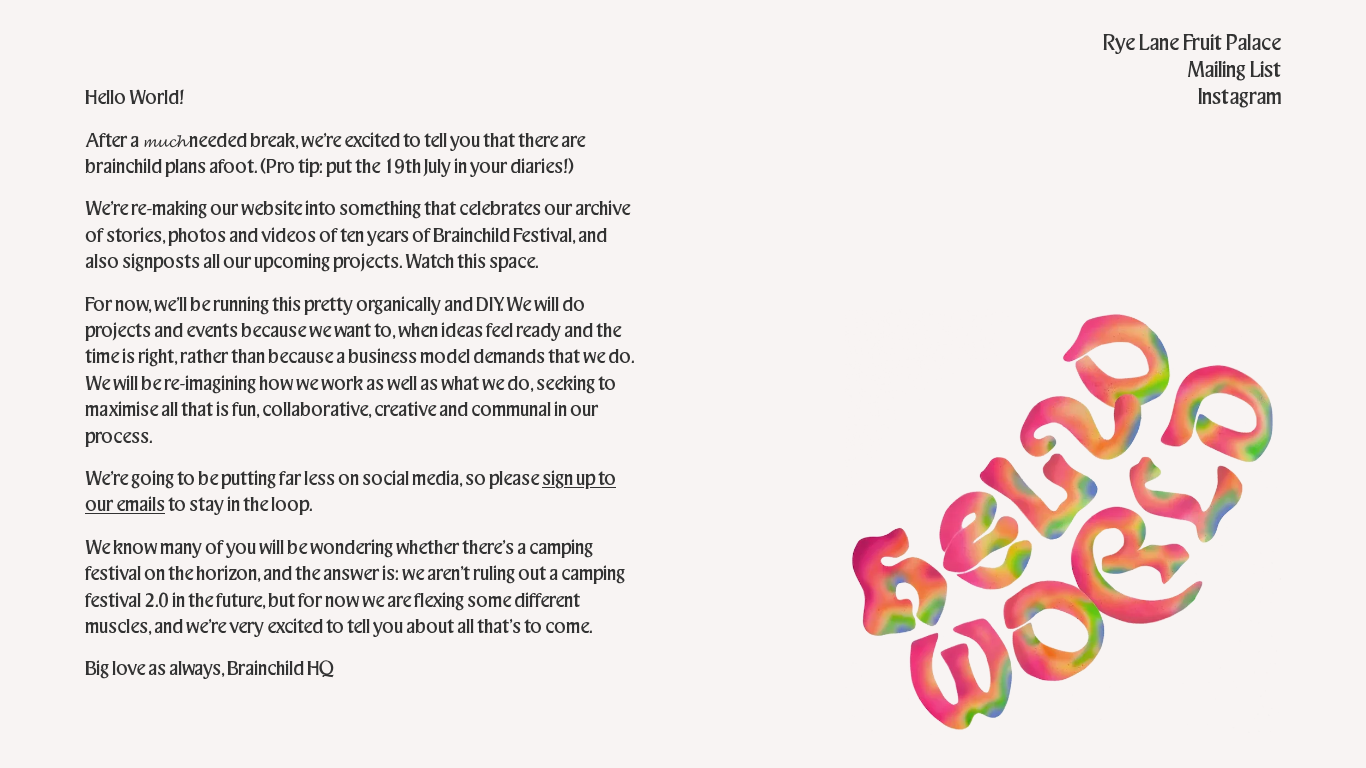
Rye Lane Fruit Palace (1192, 42)
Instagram (1239, 96)
